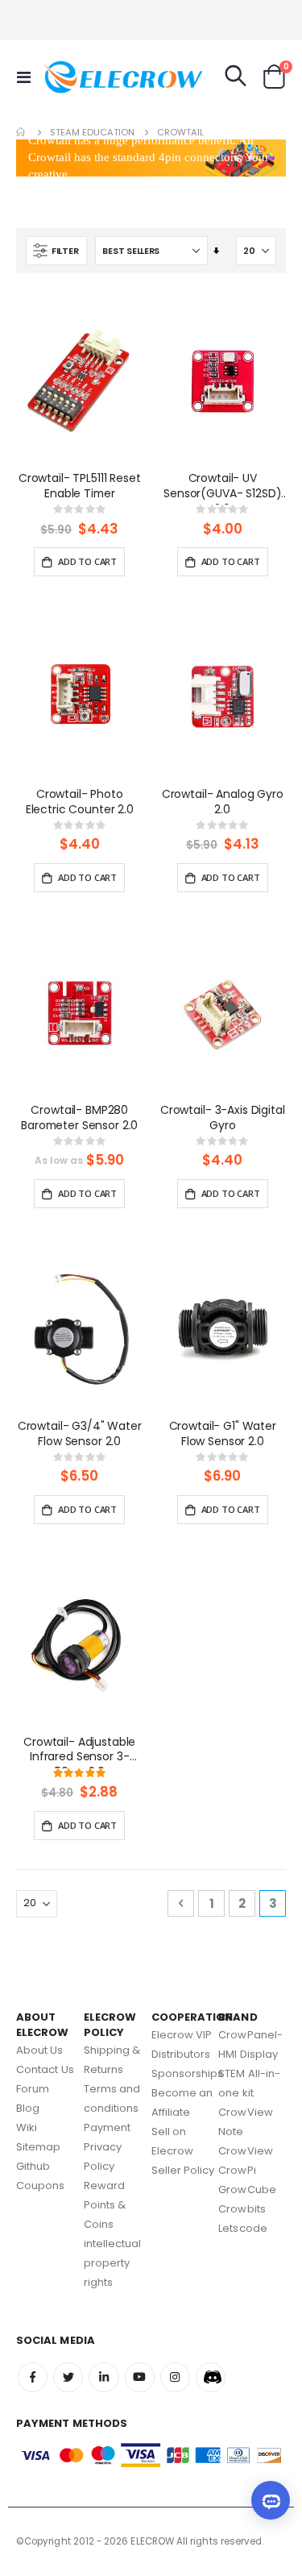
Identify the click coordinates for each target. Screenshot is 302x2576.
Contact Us (45, 2069)
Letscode (243, 2228)
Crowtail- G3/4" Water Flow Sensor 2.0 (80, 1434)
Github (33, 2166)
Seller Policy (183, 2170)
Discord (211, 2377)
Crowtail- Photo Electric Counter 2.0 (80, 802)
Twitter (68, 2377)
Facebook (33, 2377)
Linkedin (103, 2377)
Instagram (175, 2377)
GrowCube (247, 2190)
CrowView (246, 2151)
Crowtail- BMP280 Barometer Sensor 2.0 (79, 1118)
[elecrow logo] (74, 77)
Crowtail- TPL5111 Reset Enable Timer (80, 486)
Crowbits (242, 2209)
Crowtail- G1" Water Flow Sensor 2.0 (223, 1434)
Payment (107, 2127)
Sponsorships (188, 2073)
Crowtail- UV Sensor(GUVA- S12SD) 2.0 (222, 488)
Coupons (40, 2185)
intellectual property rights (113, 2263)
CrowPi (237, 2170)
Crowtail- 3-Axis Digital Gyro (223, 1118)
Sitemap (38, 2147)
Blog (28, 2108)
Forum (33, 2089)
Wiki (27, 2127)
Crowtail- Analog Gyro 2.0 (223, 802)
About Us (40, 2050)
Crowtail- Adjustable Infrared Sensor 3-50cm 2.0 (79, 1751)
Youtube (140, 2377)
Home (22, 132)
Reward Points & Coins (105, 2205)
